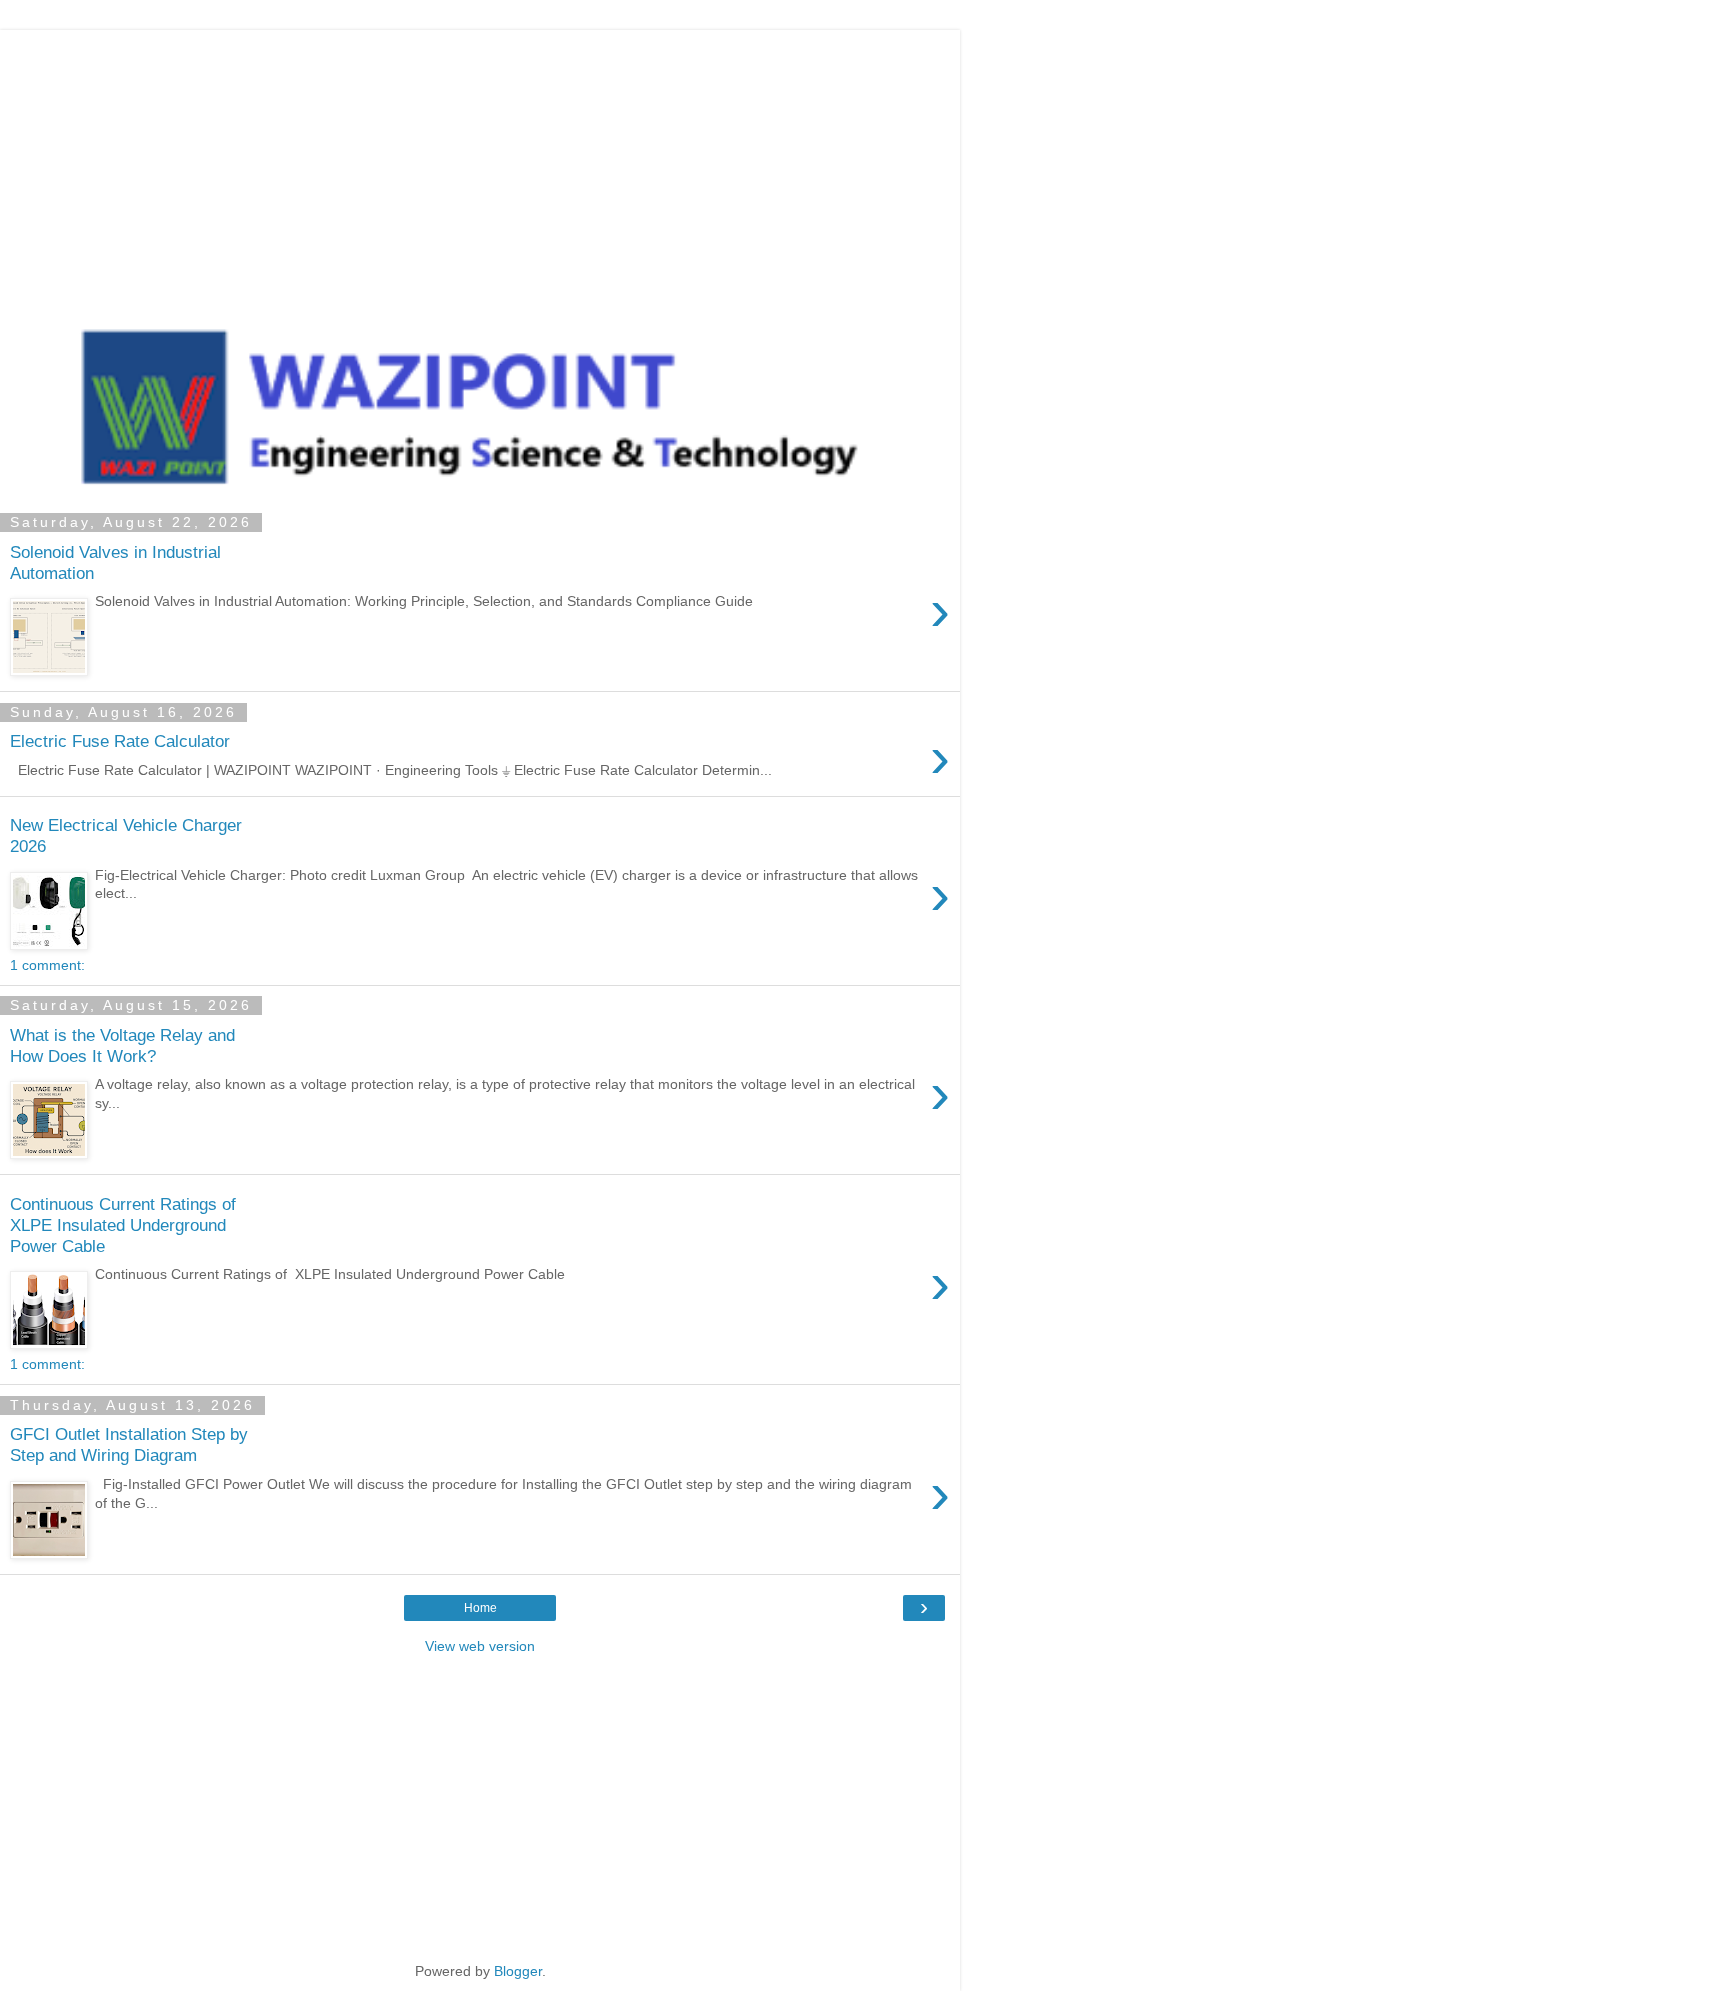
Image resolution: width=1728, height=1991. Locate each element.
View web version (480, 1646)
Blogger (518, 1971)
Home (480, 1608)
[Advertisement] (480, 170)
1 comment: (47, 965)
